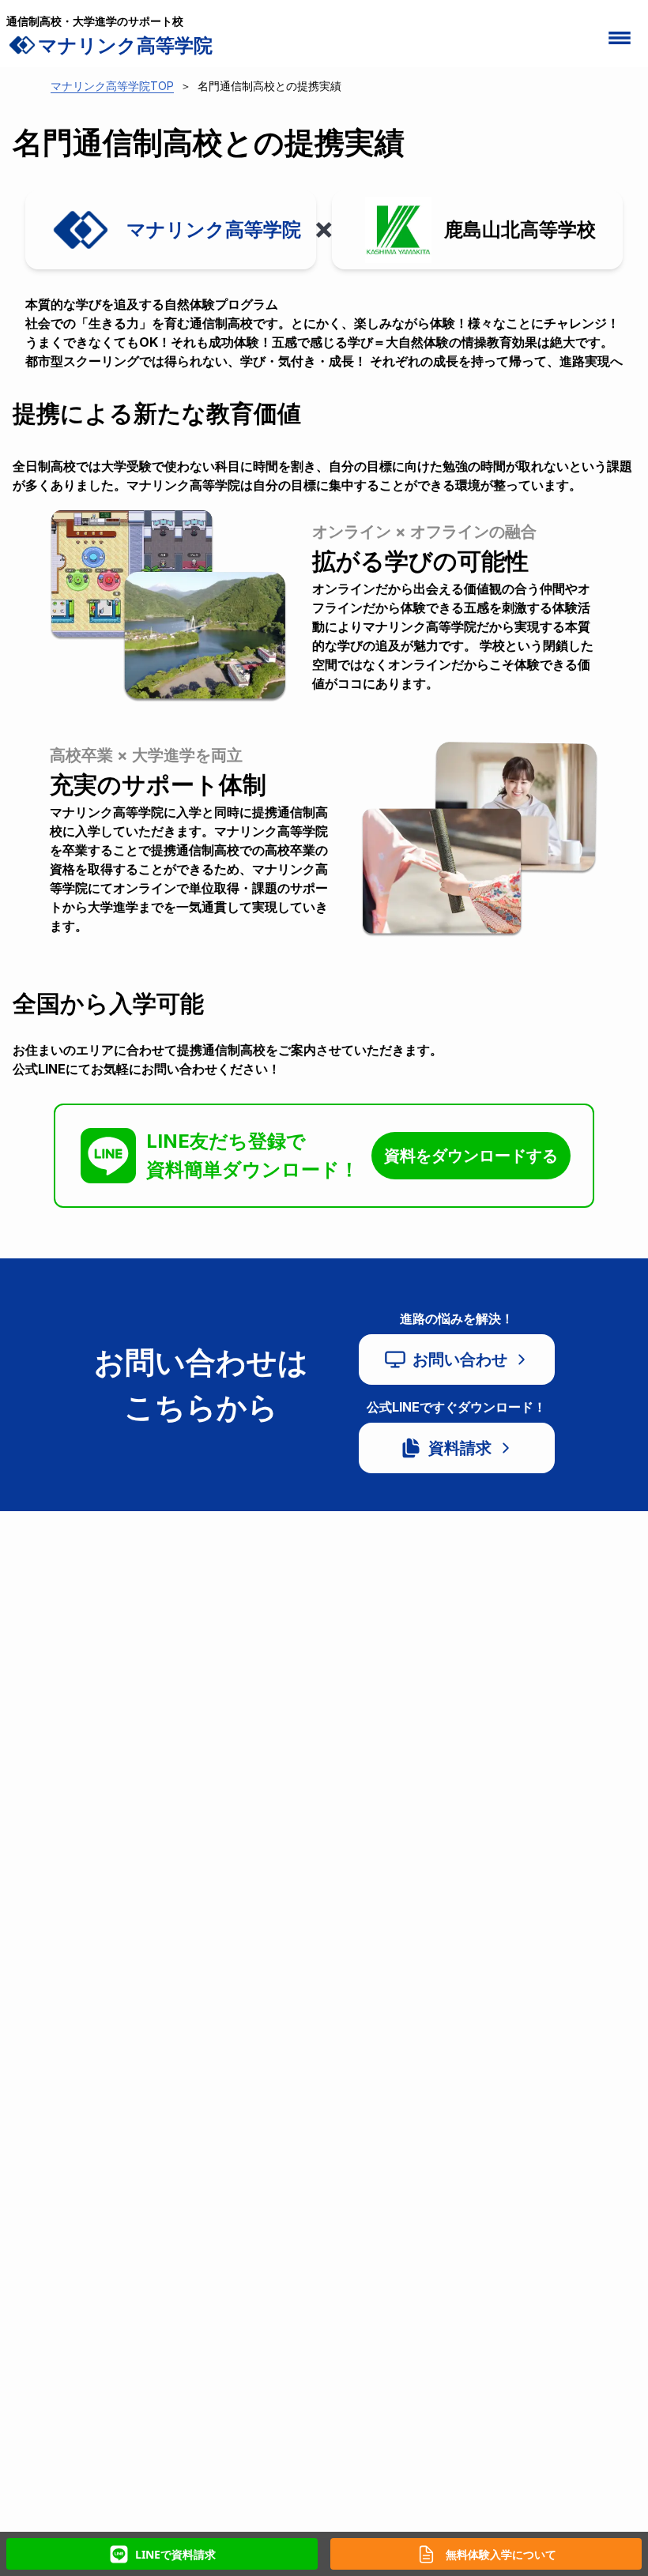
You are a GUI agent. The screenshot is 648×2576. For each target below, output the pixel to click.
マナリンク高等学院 (125, 45)
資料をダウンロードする (471, 1156)
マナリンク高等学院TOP (112, 86)
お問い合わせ (460, 1359)
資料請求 (460, 1448)
